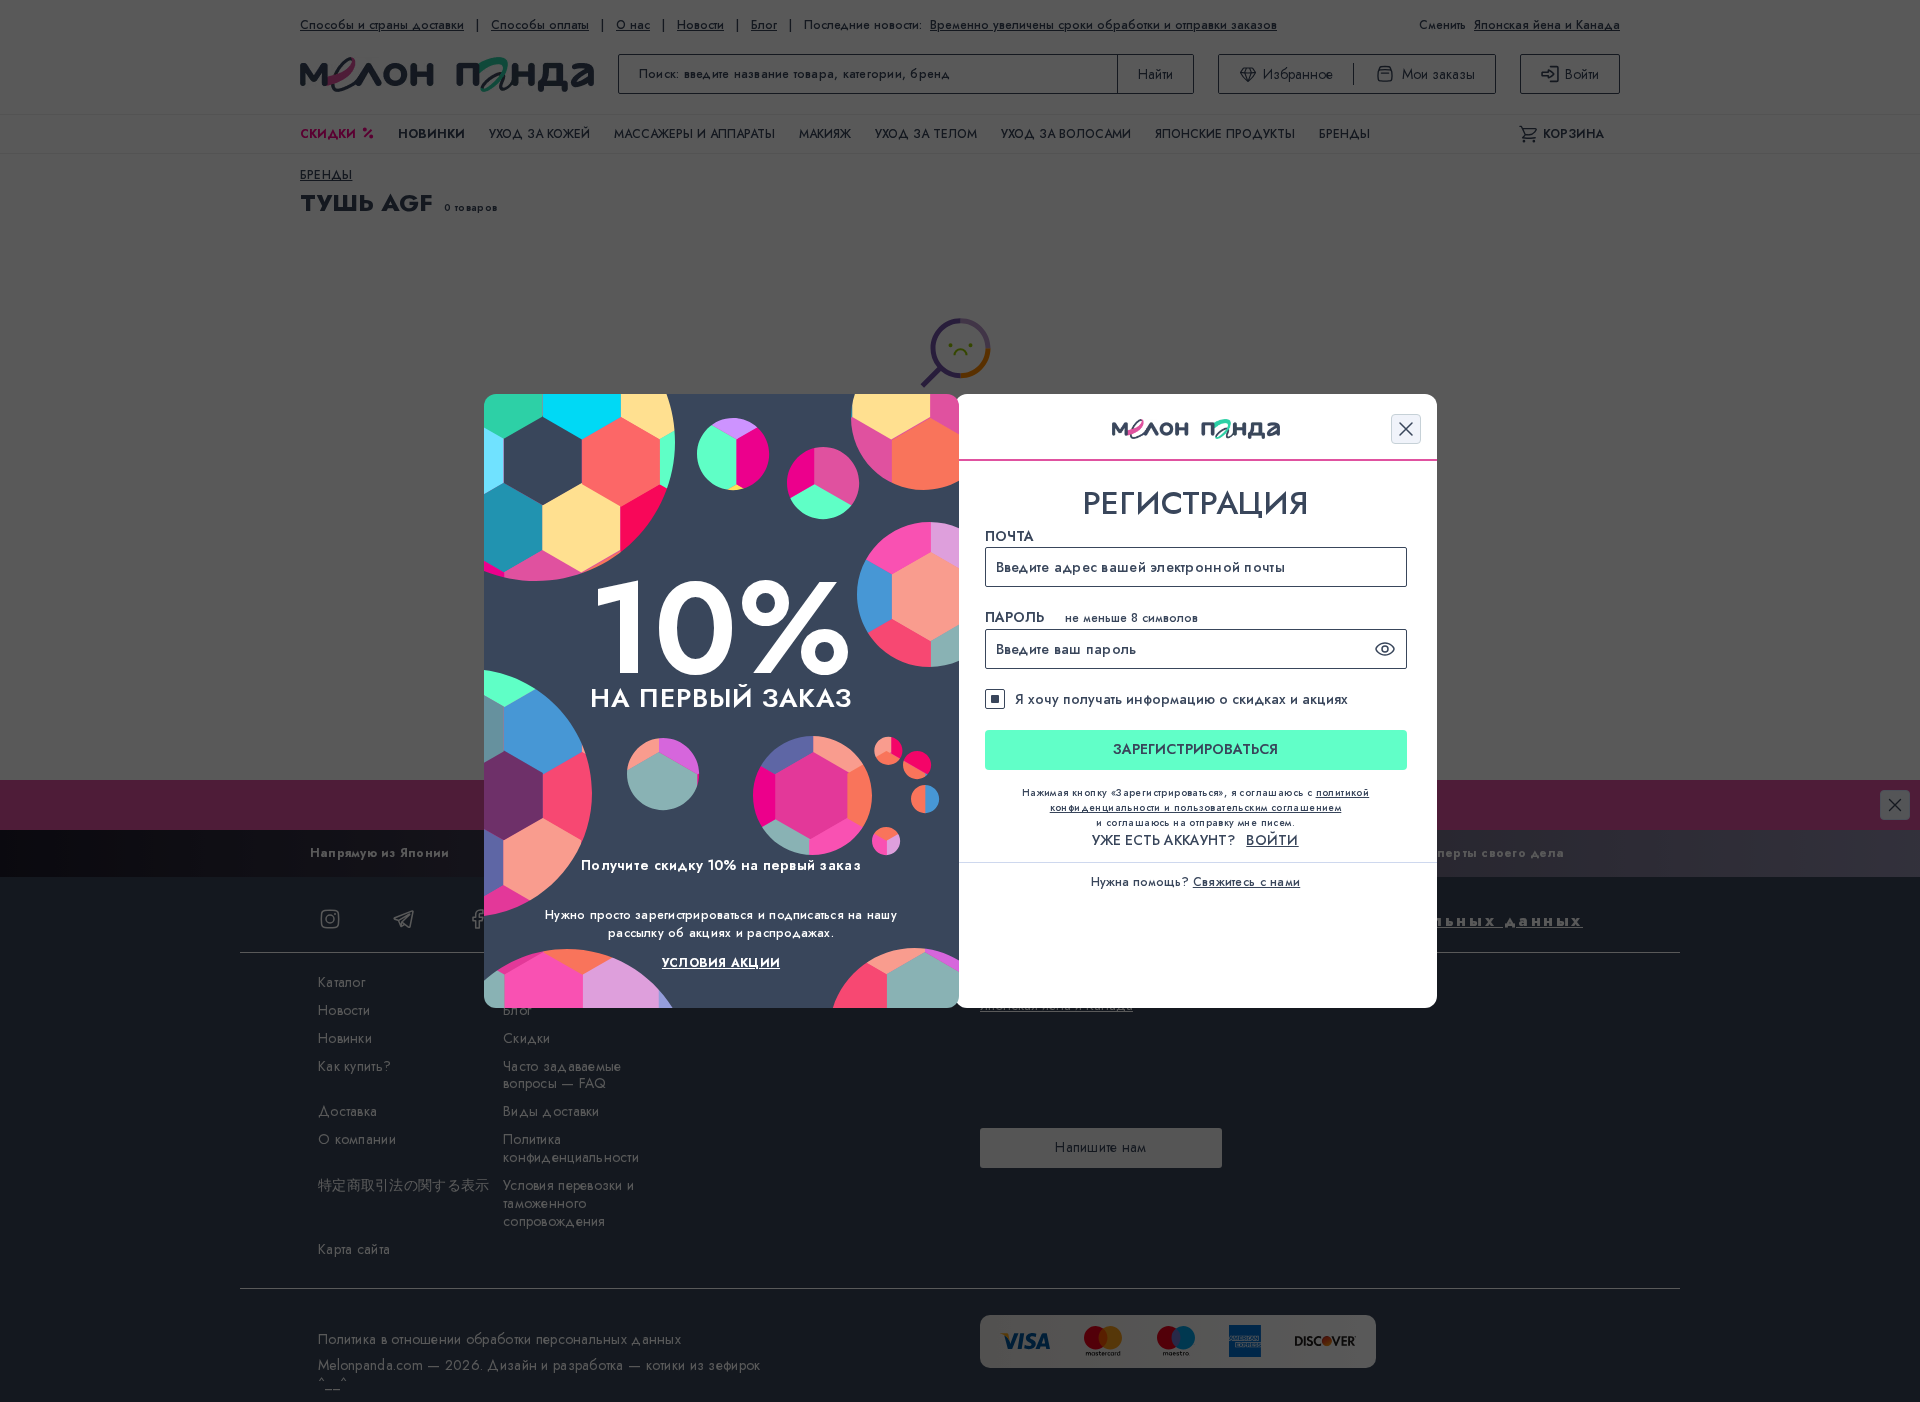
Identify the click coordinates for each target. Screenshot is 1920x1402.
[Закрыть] (1406, 429)
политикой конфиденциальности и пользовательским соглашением (1210, 800)
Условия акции (721, 963)
